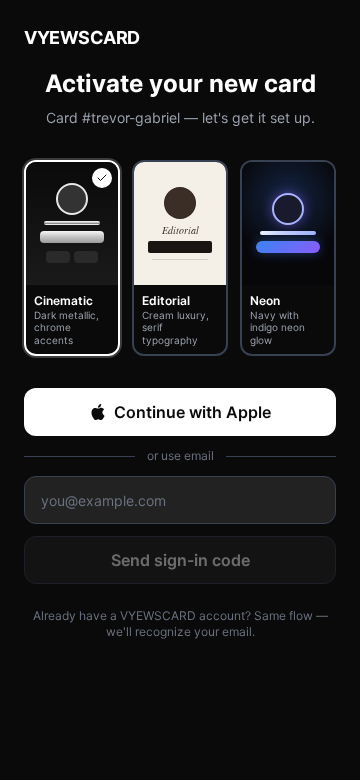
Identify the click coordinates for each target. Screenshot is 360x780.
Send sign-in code (180, 560)
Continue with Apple (192, 412)
